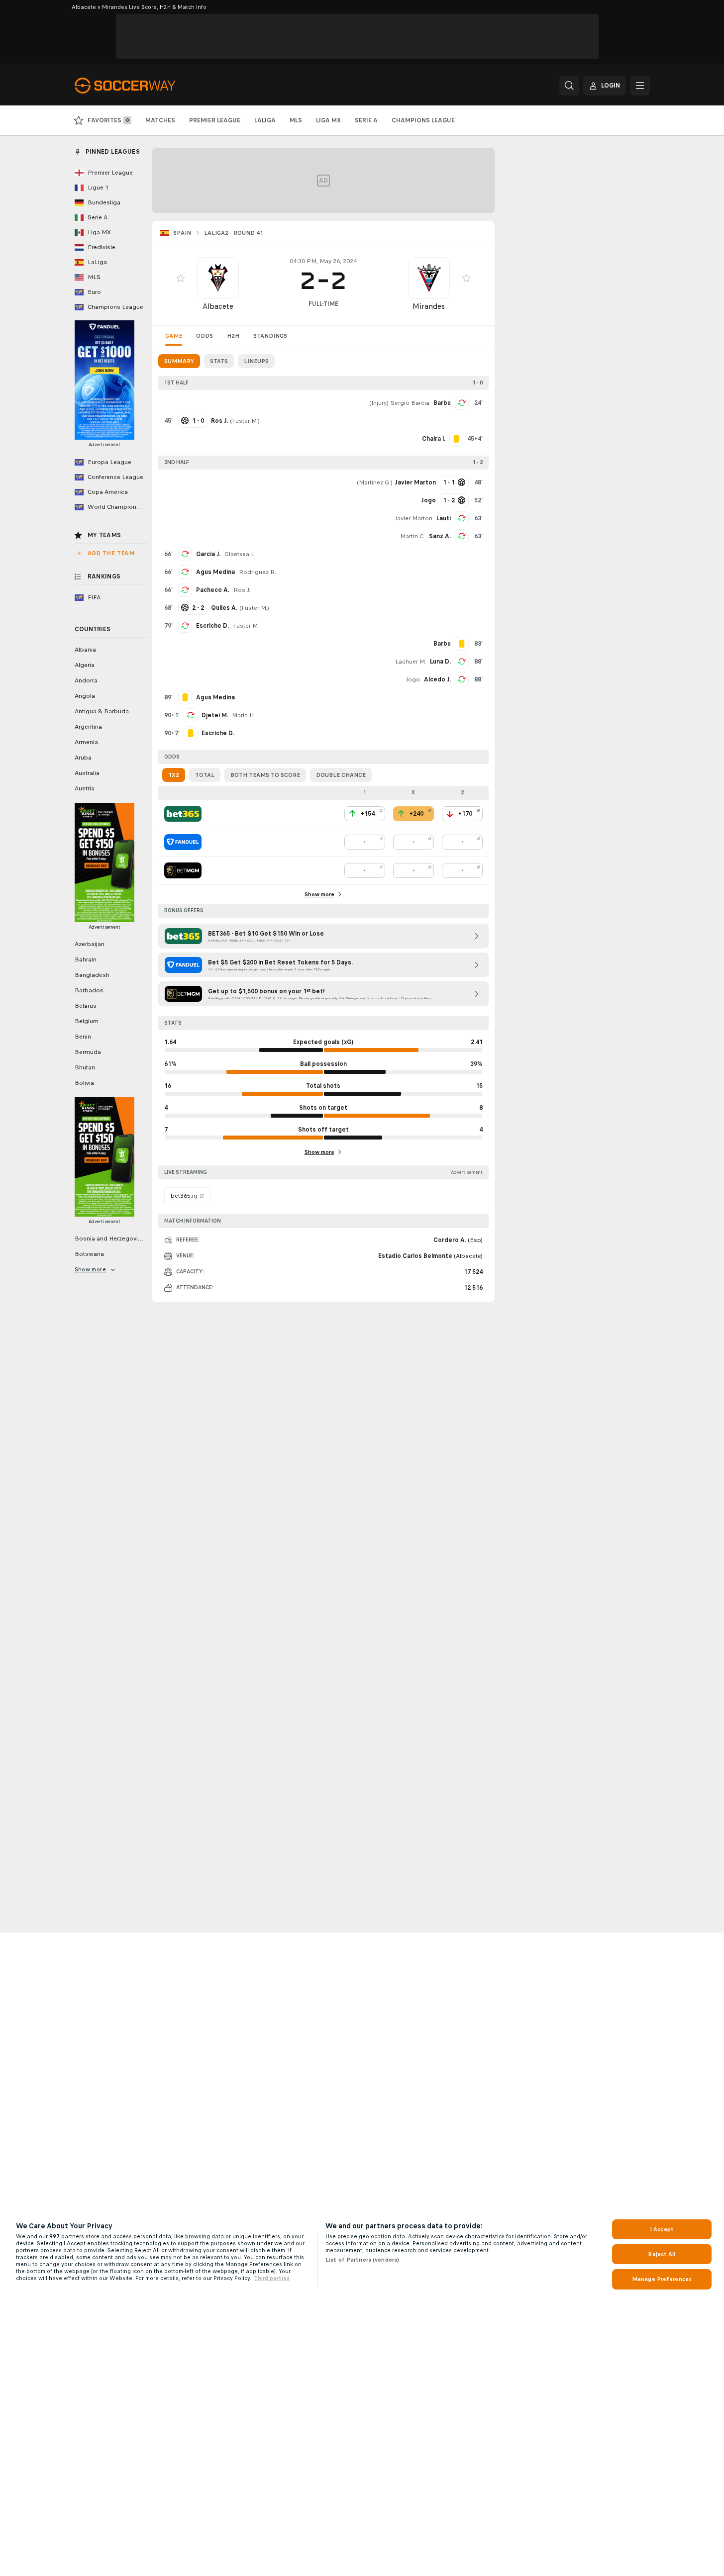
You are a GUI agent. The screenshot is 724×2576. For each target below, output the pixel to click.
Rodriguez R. (258, 572)
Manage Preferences (662, 2279)
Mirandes (429, 306)
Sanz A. (440, 536)
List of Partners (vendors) (362, 2260)
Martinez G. (375, 482)
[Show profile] (218, 278)
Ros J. (242, 590)
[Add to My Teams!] (181, 278)
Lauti (444, 518)
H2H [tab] (233, 336)
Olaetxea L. (240, 554)
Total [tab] (205, 775)
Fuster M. (245, 421)
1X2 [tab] (174, 775)
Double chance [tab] (341, 775)
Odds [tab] (205, 336)
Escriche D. (212, 626)
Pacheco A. (213, 590)
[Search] (569, 86)
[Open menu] (640, 86)
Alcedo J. (437, 679)
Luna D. (440, 662)
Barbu (442, 403)
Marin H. (243, 715)
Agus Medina (215, 572)
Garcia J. (208, 554)
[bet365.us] (183, 814)
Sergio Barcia (410, 403)
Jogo (413, 679)
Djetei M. (215, 715)
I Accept (662, 2229)
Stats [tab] (219, 361)
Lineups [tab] (256, 361)
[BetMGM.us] (183, 870)
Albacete (218, 306)
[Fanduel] (183, 842)
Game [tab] (174, 336)
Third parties (272, 2278)
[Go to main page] (143, 86)
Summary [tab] (179, 361)
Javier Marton (414, 518)
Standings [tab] (270, 336)
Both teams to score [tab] (265, 775)
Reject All (662, 2254)
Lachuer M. (411, 662)
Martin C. (413, 536)
